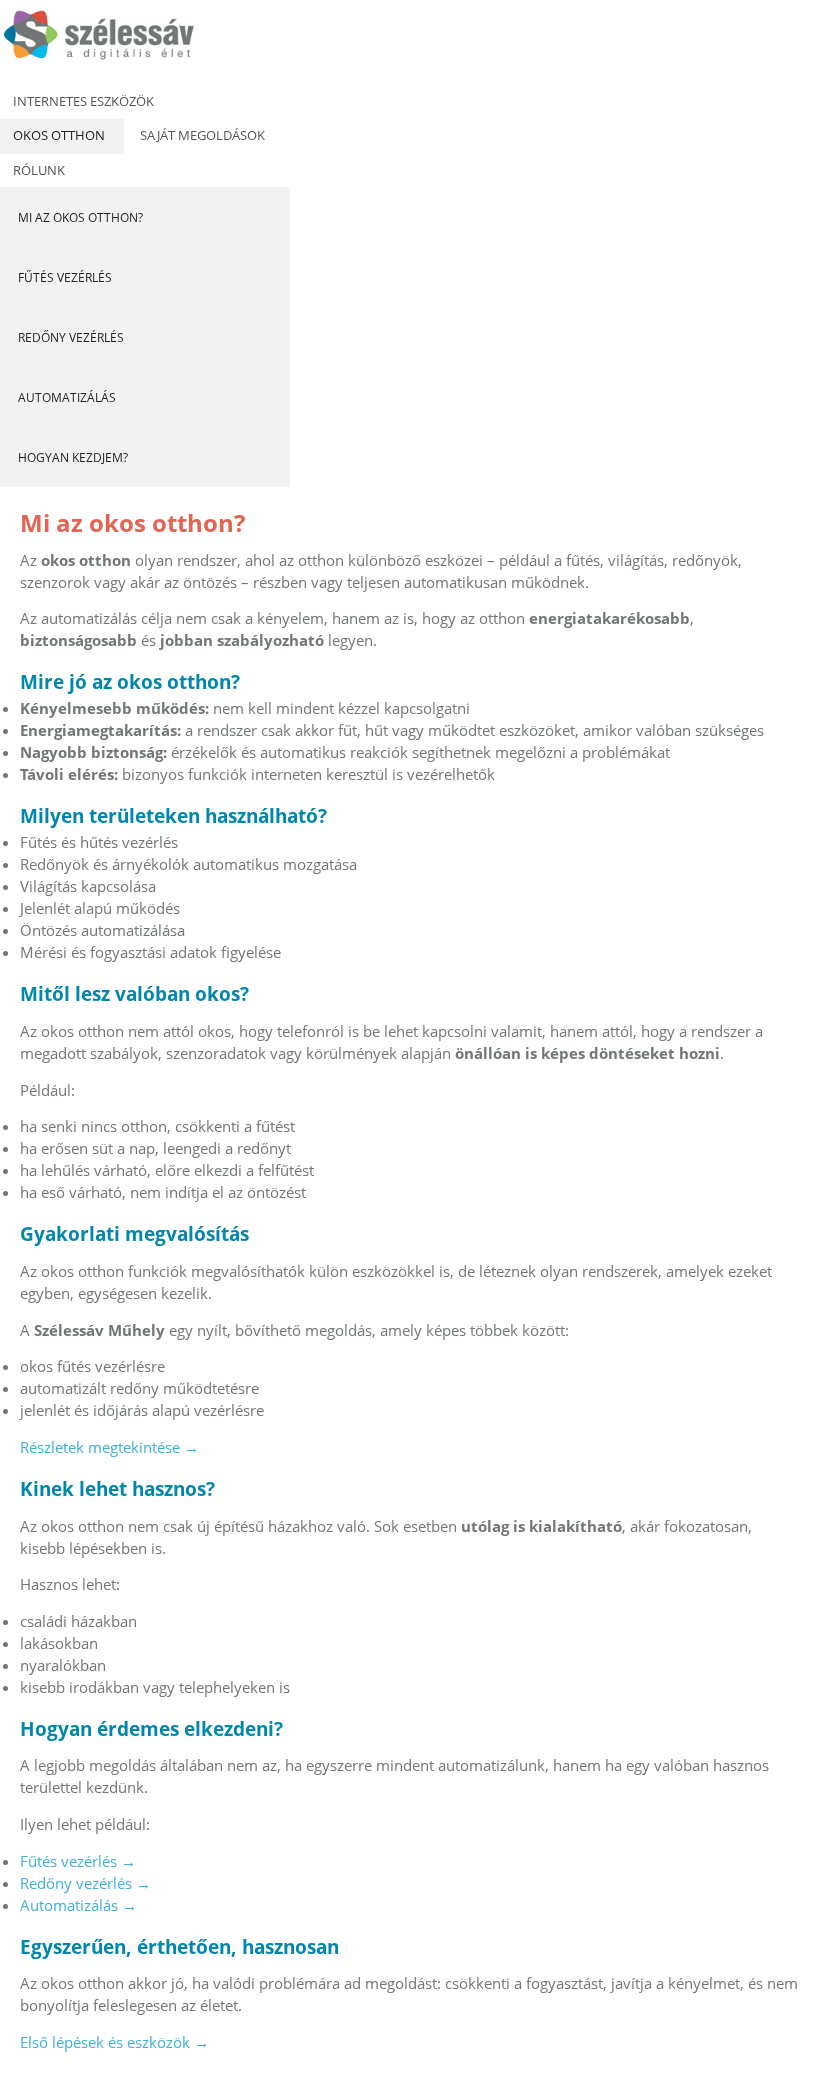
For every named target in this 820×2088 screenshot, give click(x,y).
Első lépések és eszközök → (114, 2042)
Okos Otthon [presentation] (59, 135)
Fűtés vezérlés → (78, 1861)
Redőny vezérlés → (85, 1883)
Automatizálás (67, 397)
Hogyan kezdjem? (73, 457)
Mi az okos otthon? (80, 217)
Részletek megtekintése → (109, 1447)
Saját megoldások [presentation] (202, 135)
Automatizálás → (78, 1905)
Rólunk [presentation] (39, 170)
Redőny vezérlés (71, 337)
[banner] (125, 42)
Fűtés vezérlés (65, 277)
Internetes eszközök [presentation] (83, 101)
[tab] (86, 101)
